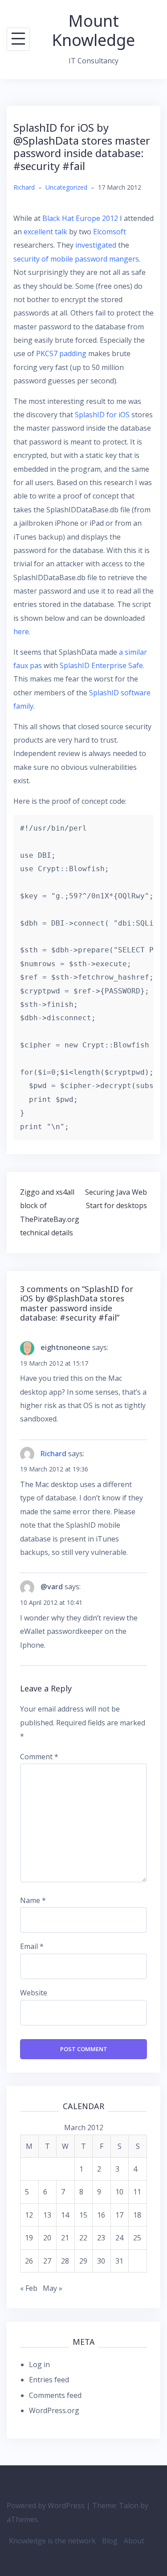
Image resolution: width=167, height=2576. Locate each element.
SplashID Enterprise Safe (101, 665)
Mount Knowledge (94, 30)
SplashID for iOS (102, 415)
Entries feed (49, 2380)
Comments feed (55, 2395)
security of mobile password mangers (76, 259)
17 (119, 2215)
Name (33, 1900)
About (134, 2541)
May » (53, 2288)
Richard (24, 187)
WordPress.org (54, 2410)
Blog (110, 2541)
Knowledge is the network (52, 2541)
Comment (39, 1757)
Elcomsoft (110, 232)
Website (34, 1993)
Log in (39, 2364)
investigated (96, 245)
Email (32, 1946)
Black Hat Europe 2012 (80, 218)
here (21, 632)
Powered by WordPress (46, 2505)
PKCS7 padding (61, 353)
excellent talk (45, 232)
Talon (129, 2505)
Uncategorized (66, 187)
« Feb (29, 2288)
